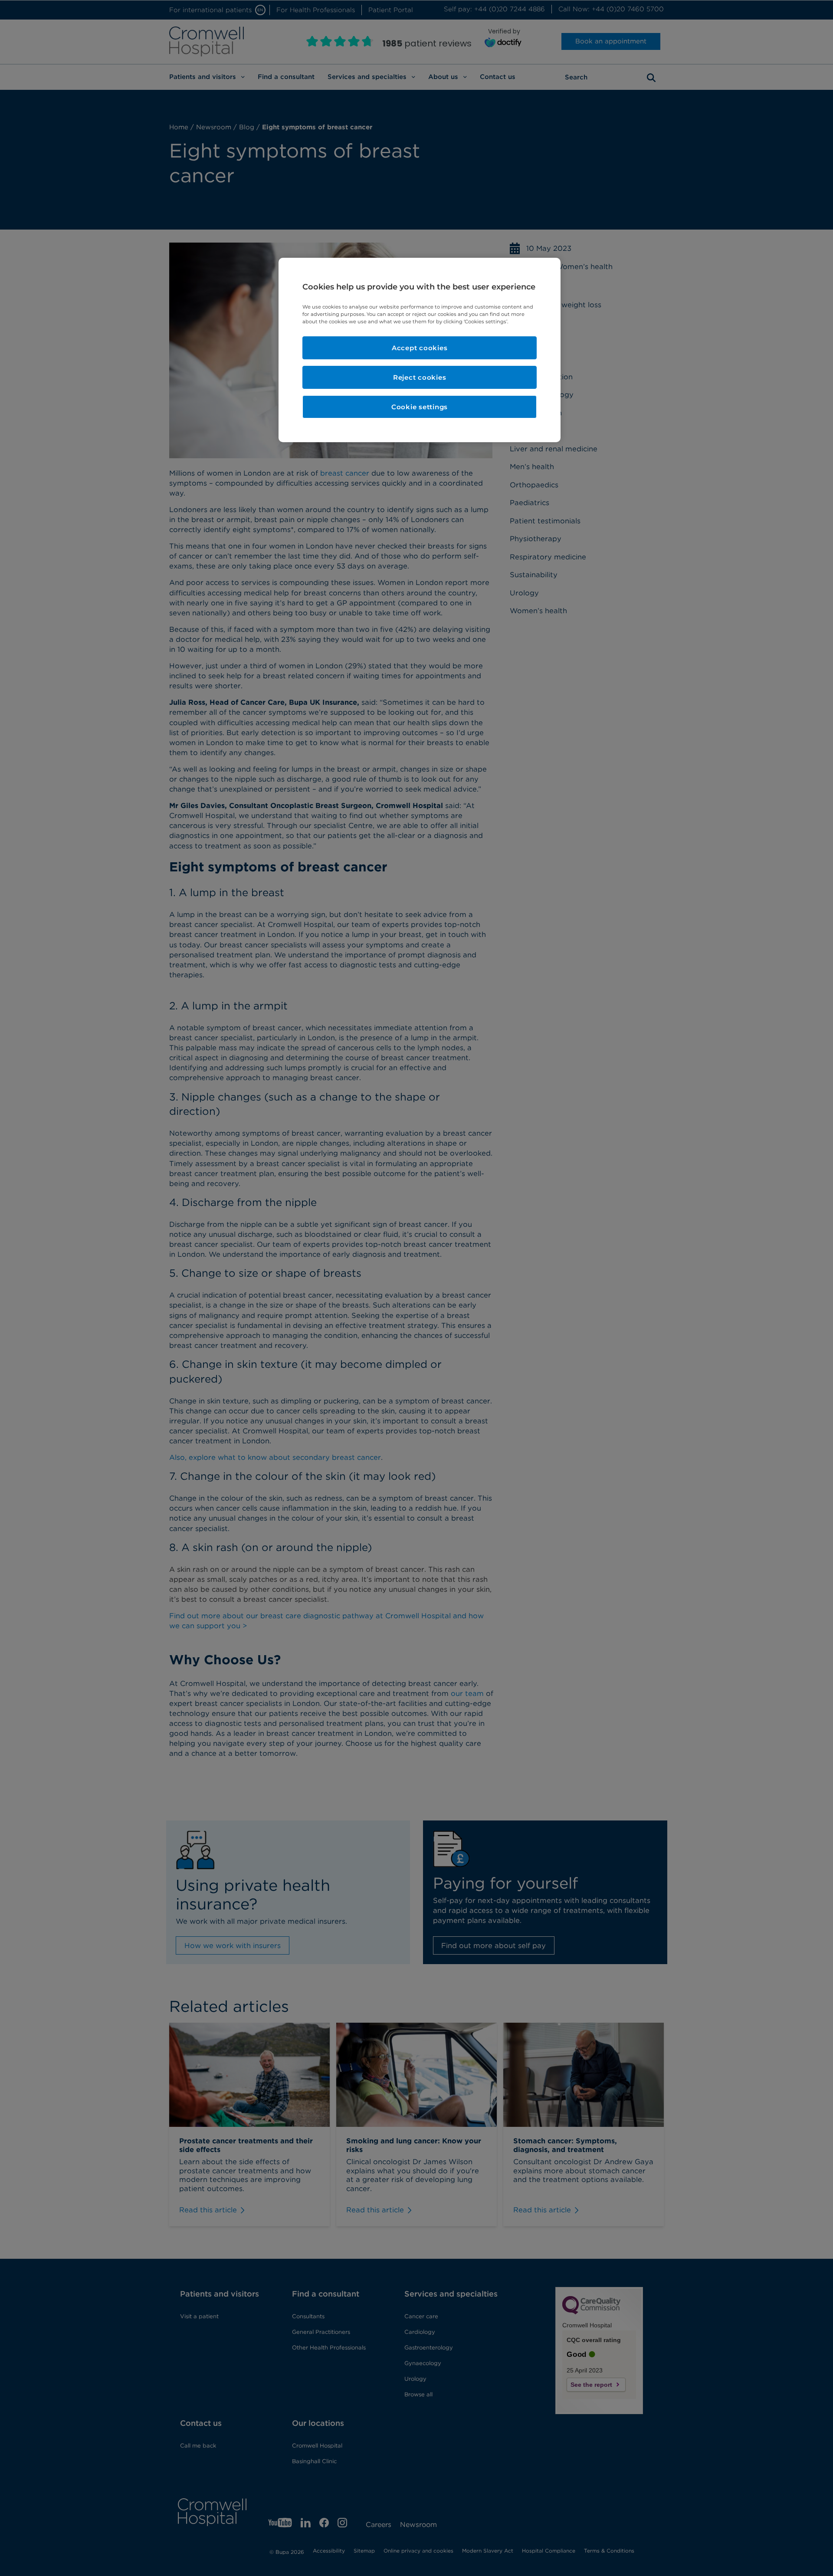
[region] (420, 350)
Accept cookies (420, 348)
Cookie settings (420, 407)
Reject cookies (420, 377)
